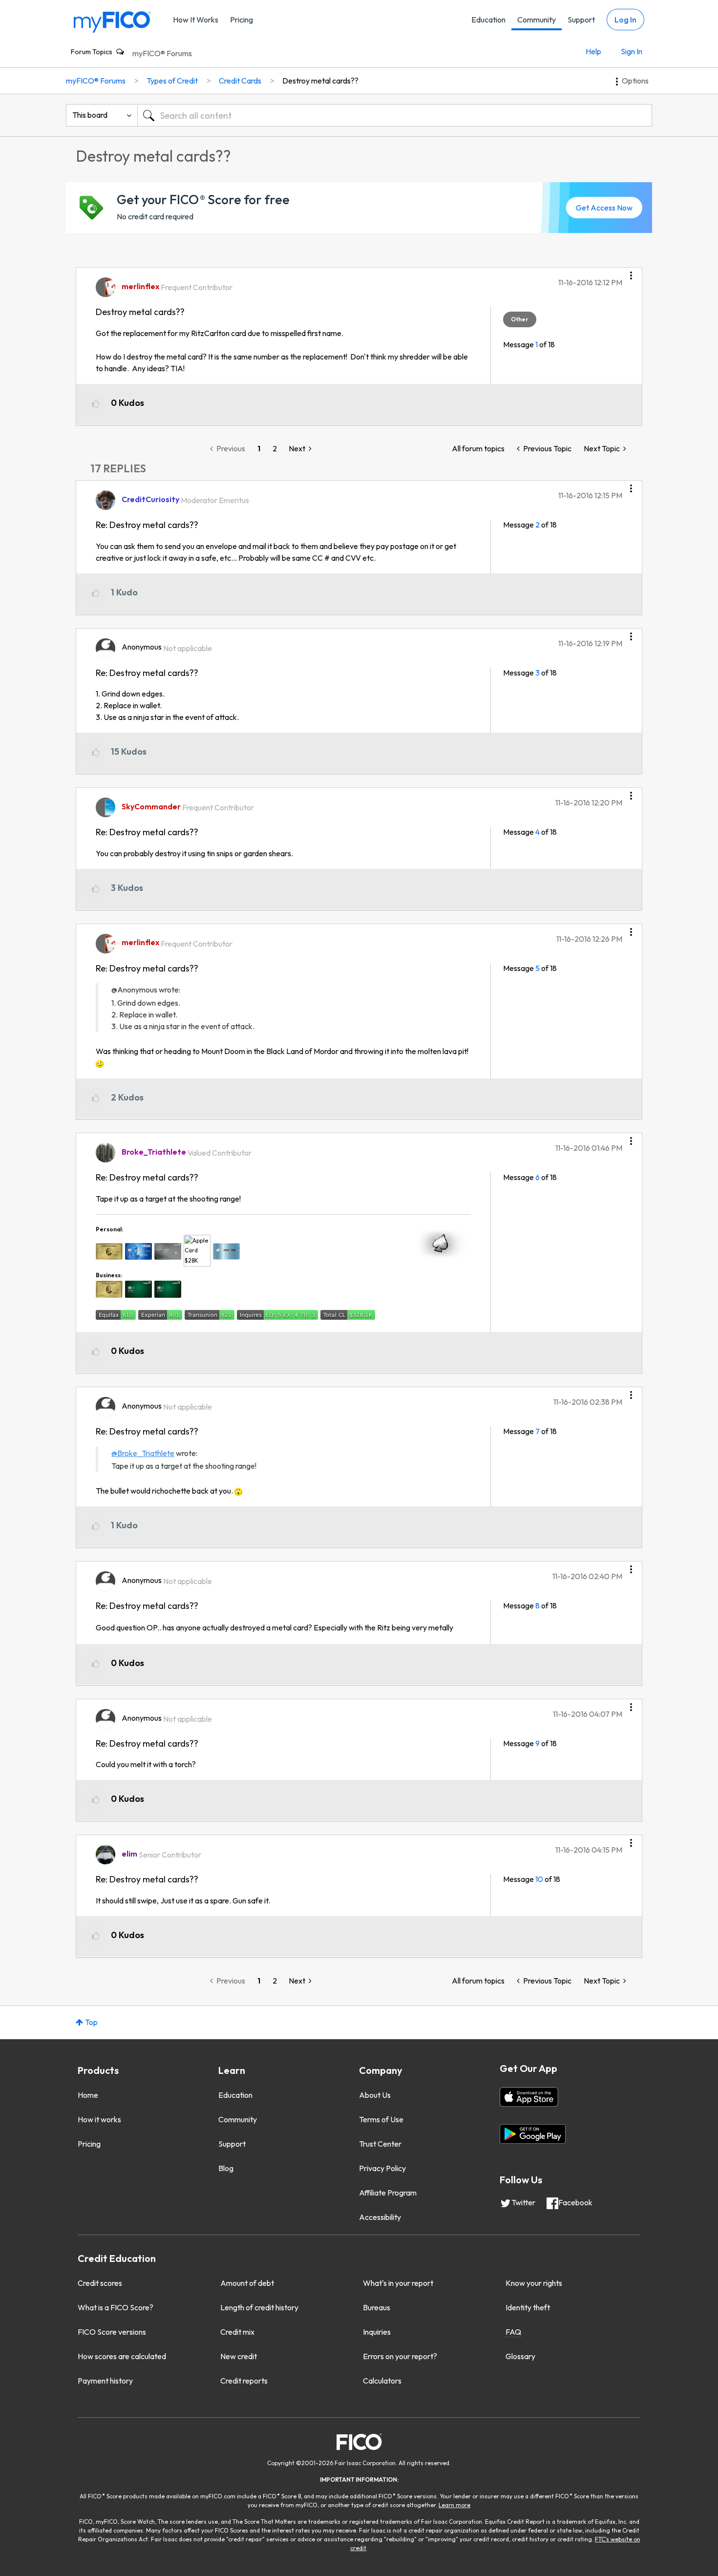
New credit (239, 2356)
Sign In (632, 51)
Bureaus (377, 2307)
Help (593, 51)
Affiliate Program (388, 2193)
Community (537, 20)
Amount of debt (247, 2283)
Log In (625, 20)
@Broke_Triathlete (143, 1453)
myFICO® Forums (162, 53)
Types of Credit (172, 81)
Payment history (105, 2381)
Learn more (454, 2505)
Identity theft (528, 2307)
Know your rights (534, 2283)
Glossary (520, 2356)
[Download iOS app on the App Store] (529, 2097)
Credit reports (244, 2381)
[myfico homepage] (112, 21)
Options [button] (635, 81)
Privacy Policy (382, 2168)
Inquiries (377, 2332)
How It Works (196, 20)
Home (88, 2095)
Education (488, 20)
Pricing (242, 20)
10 (539, 1879)
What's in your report (398, 2283)
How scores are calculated (122, 2356)
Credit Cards (240, 81)
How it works (99, 2119)
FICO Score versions (112, 2332)
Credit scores (100, 2283)
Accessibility (380, 2217)
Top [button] (91, 2022)
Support (581, 20)
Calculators (382, 2381)
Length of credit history (259, 2307)
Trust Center (380, 2144)
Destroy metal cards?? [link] (320, 81)
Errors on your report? (400, 2356)
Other (520, 319)
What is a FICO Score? (116, 2307)
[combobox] (395, 115)
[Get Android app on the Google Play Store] (533, 2134)
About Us (375, 2095)
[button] (631, 272)
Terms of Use (381, 2119)
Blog (226, 2168)
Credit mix (237, 2332)
